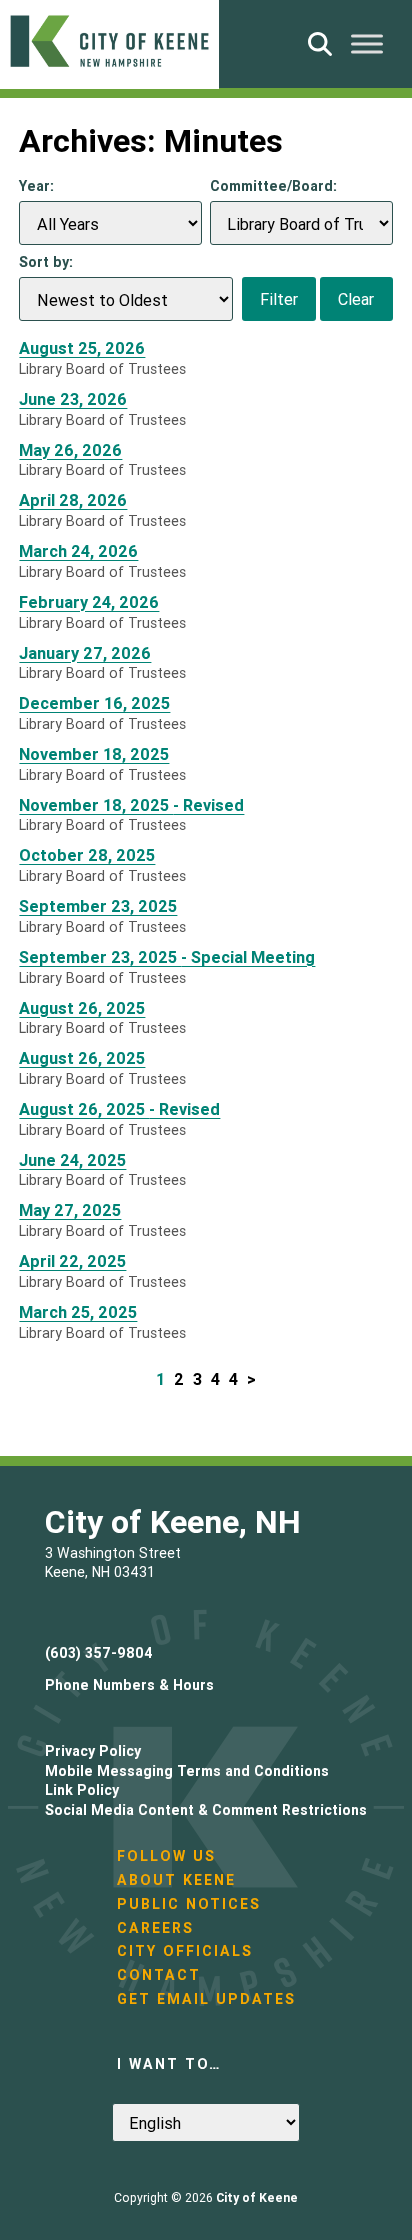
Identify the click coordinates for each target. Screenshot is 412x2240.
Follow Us (166, 1856)
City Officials (185, 1951)
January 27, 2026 (85, 653)
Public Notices (189, 1904)
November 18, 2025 (94, 754)
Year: (36, 186)
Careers (155, 1928)
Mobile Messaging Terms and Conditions (187, 1771)
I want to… (169, 2064)
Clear (356, 299)
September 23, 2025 (98, 906)
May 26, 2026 (70, 450)
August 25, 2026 (82, 348)
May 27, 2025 (70, 1210)
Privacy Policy (93, 1751)
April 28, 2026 (73, 500)
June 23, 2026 (73, 399)
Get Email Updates (206, 1999)
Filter (279, 299)
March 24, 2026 (78, 551)
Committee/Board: (273, 186)
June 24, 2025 (72, 1160)
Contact (159, 1975)
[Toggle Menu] (367, 43)
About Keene (176, 1880)
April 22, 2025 (72, 1261)
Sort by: (46, 262)
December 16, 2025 (94, 703)
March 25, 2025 (78, 1312)
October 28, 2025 (87, 855)
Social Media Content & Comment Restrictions (206, 1810)
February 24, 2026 (89, 602)
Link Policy (82, 1790)
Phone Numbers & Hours (129, 1685)
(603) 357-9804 (99, 1653)
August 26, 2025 (82, 1008)
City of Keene (257, 2197)
